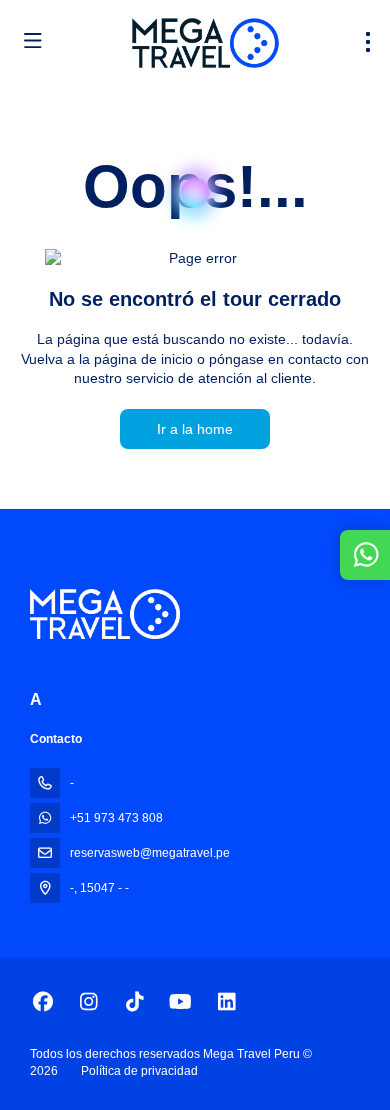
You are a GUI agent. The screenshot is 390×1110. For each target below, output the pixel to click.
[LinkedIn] (226, 1002)
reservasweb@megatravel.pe (150, 853)
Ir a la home (195, 429)
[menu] (368, 42)
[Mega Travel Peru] (105, 614)
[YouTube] (180, 1002)
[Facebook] (42, 1002)
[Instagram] (88, 1002)
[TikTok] (134, 1002)
